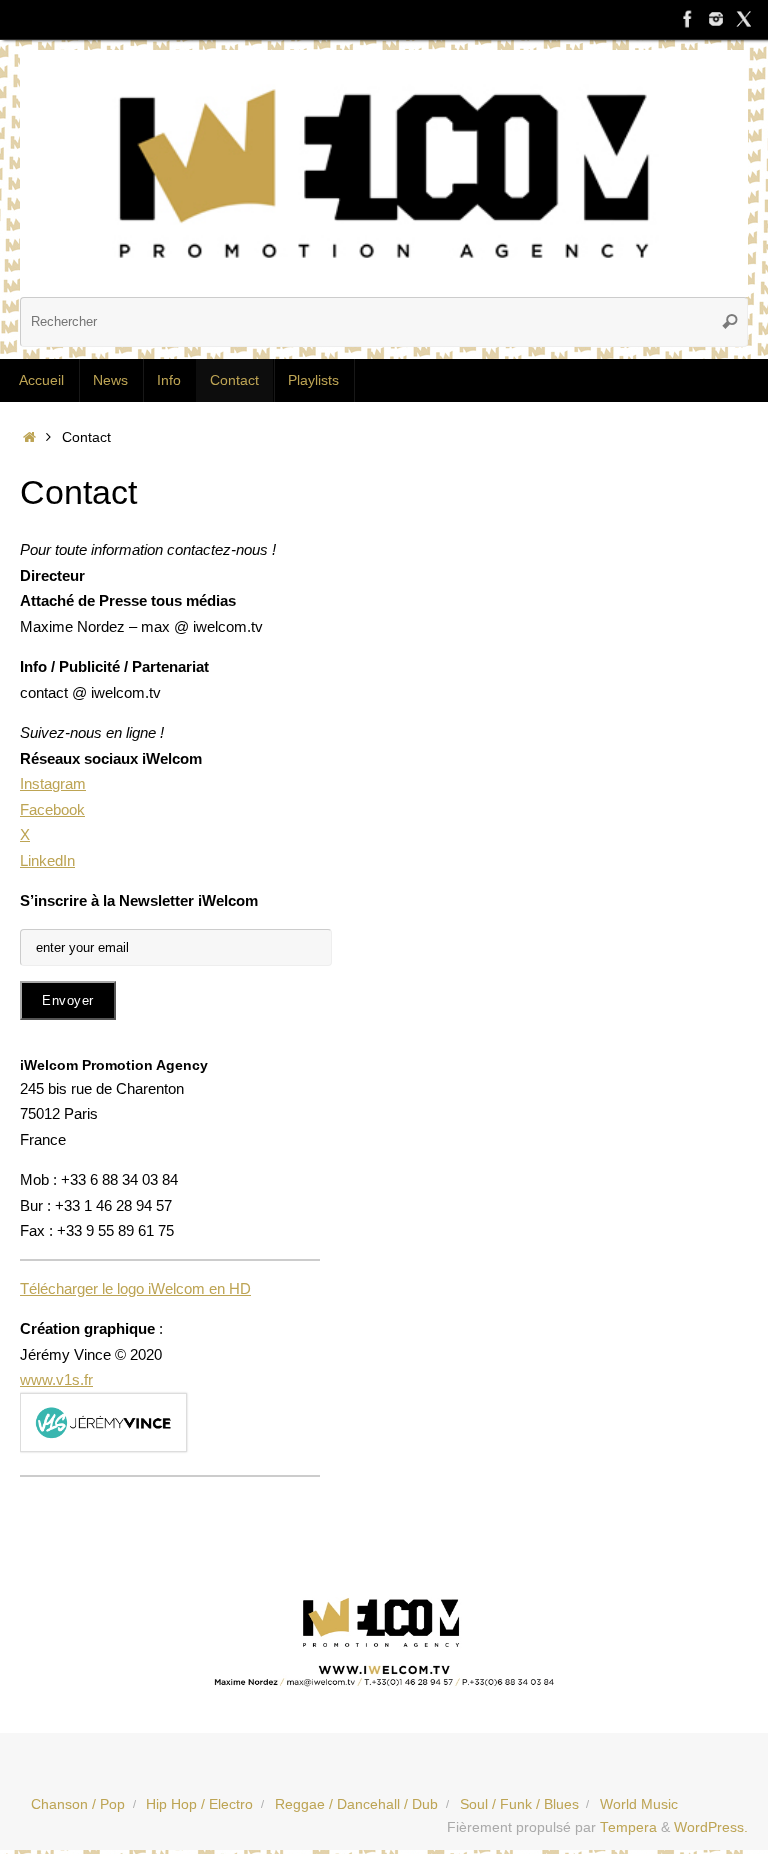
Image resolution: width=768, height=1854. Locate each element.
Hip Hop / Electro (199, 1804)
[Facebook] (688, 19)
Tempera (628, 1827)
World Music (639, 1804)
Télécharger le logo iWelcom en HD (135, 1288)
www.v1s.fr (56, 1379)
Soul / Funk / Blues (519, 1804)
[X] (744, 19)
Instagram (53, 783)
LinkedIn (47, 860)
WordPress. (711, 1827)
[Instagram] (716, 19)
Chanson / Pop (78, 1804)
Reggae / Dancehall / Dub (356, 1804)
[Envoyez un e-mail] (384, 1638)
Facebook (52, 809)
